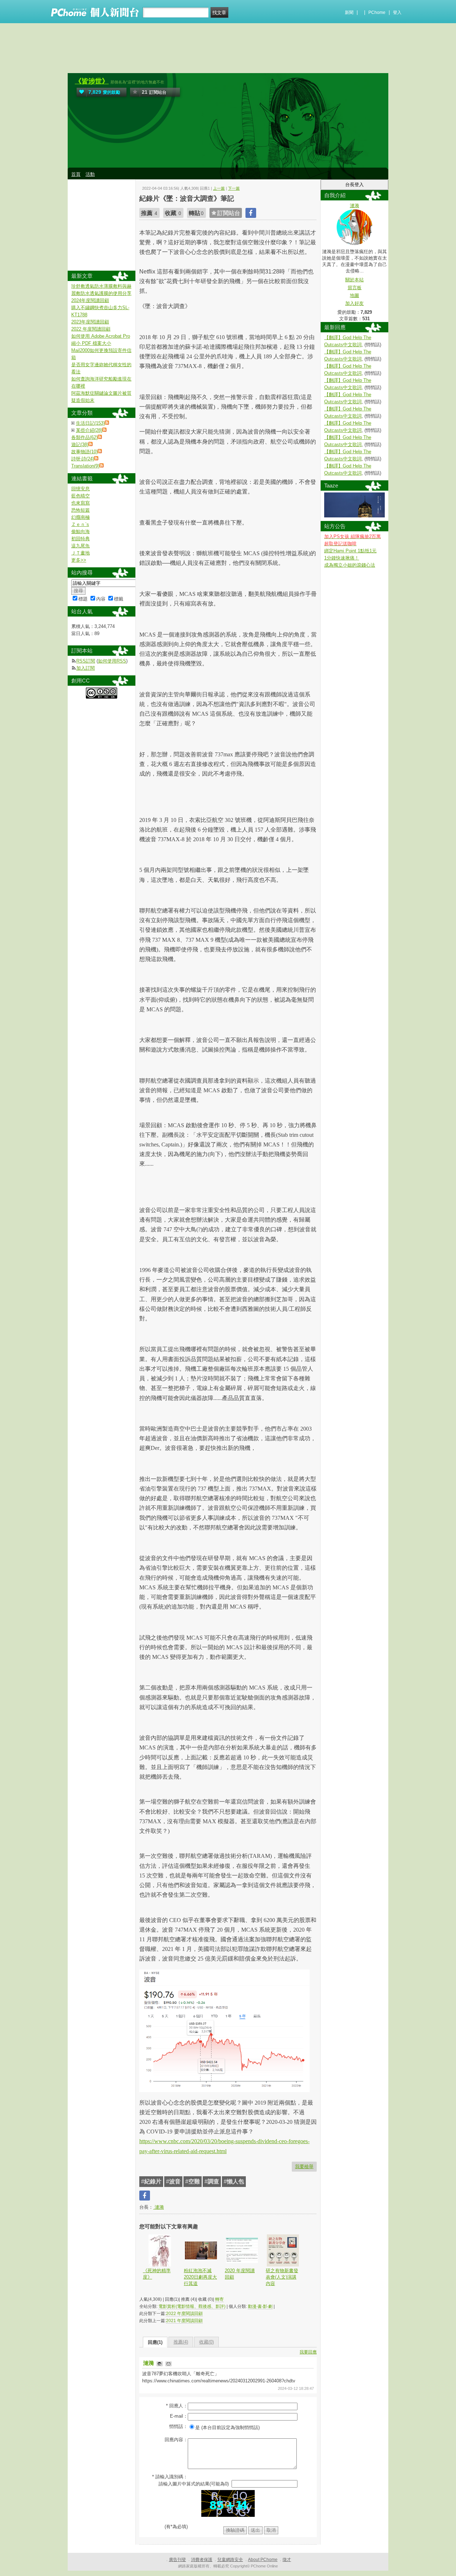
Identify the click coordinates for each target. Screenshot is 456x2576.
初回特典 (81, 539)
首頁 (76, 174)
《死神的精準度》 (157, 2274)
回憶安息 (81, 489)
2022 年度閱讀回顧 (184, 2314)
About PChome (263, 2560)
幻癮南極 (81, 517)
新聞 (349, 12)
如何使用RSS (112, 661)
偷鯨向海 (81, 531)
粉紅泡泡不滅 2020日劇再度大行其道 (200, 2277)
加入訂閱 (85, 668)
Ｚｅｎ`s (80, 524)
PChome (377, 12)
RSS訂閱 (86, 661)
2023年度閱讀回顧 (90, 322)
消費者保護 (202, 2560)
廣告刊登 (177, 2560)
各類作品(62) (84, 437)
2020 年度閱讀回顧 (240, 2274)
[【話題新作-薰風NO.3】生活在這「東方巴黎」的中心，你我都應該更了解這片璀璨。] (354, 516)
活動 (90, 174)
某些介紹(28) (89, 430)
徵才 (287, 2560)
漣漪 (159, 2207)
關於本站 (354, 280)
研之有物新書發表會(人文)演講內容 (282, 2277)
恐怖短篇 (81, 510)
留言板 (355, 288)
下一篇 (234, 188)
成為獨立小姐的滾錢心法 (350, 565)
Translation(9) (85, 466)
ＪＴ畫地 (81, 553)
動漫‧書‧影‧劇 (260, 2306)
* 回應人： (177, 2406)
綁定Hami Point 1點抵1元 (350, 551)
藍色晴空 (81, 496)
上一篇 (219, 188)
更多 (79, 560)
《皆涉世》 (92, 81)
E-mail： (179, 2416)
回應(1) (155, 2342)
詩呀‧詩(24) (83, 459)
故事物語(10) (84, 452)
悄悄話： (178, 2426)
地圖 (354, 295)
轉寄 (219, 2299)
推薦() (181, 2342)
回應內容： (176, 2440)
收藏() (206, 2342)
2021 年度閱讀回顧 (184, 2321)
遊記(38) (80, 444)
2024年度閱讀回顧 (90, 300)
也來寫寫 (81, 503)
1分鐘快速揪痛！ (342, 558)
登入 (397, 12)
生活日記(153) (90, 423)
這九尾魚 (81, 546)
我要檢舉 (304, 2166)
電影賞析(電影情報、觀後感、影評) (192, 2306)
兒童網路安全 (230, 2560)
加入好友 (354, 303)
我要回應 (308, 2352)
